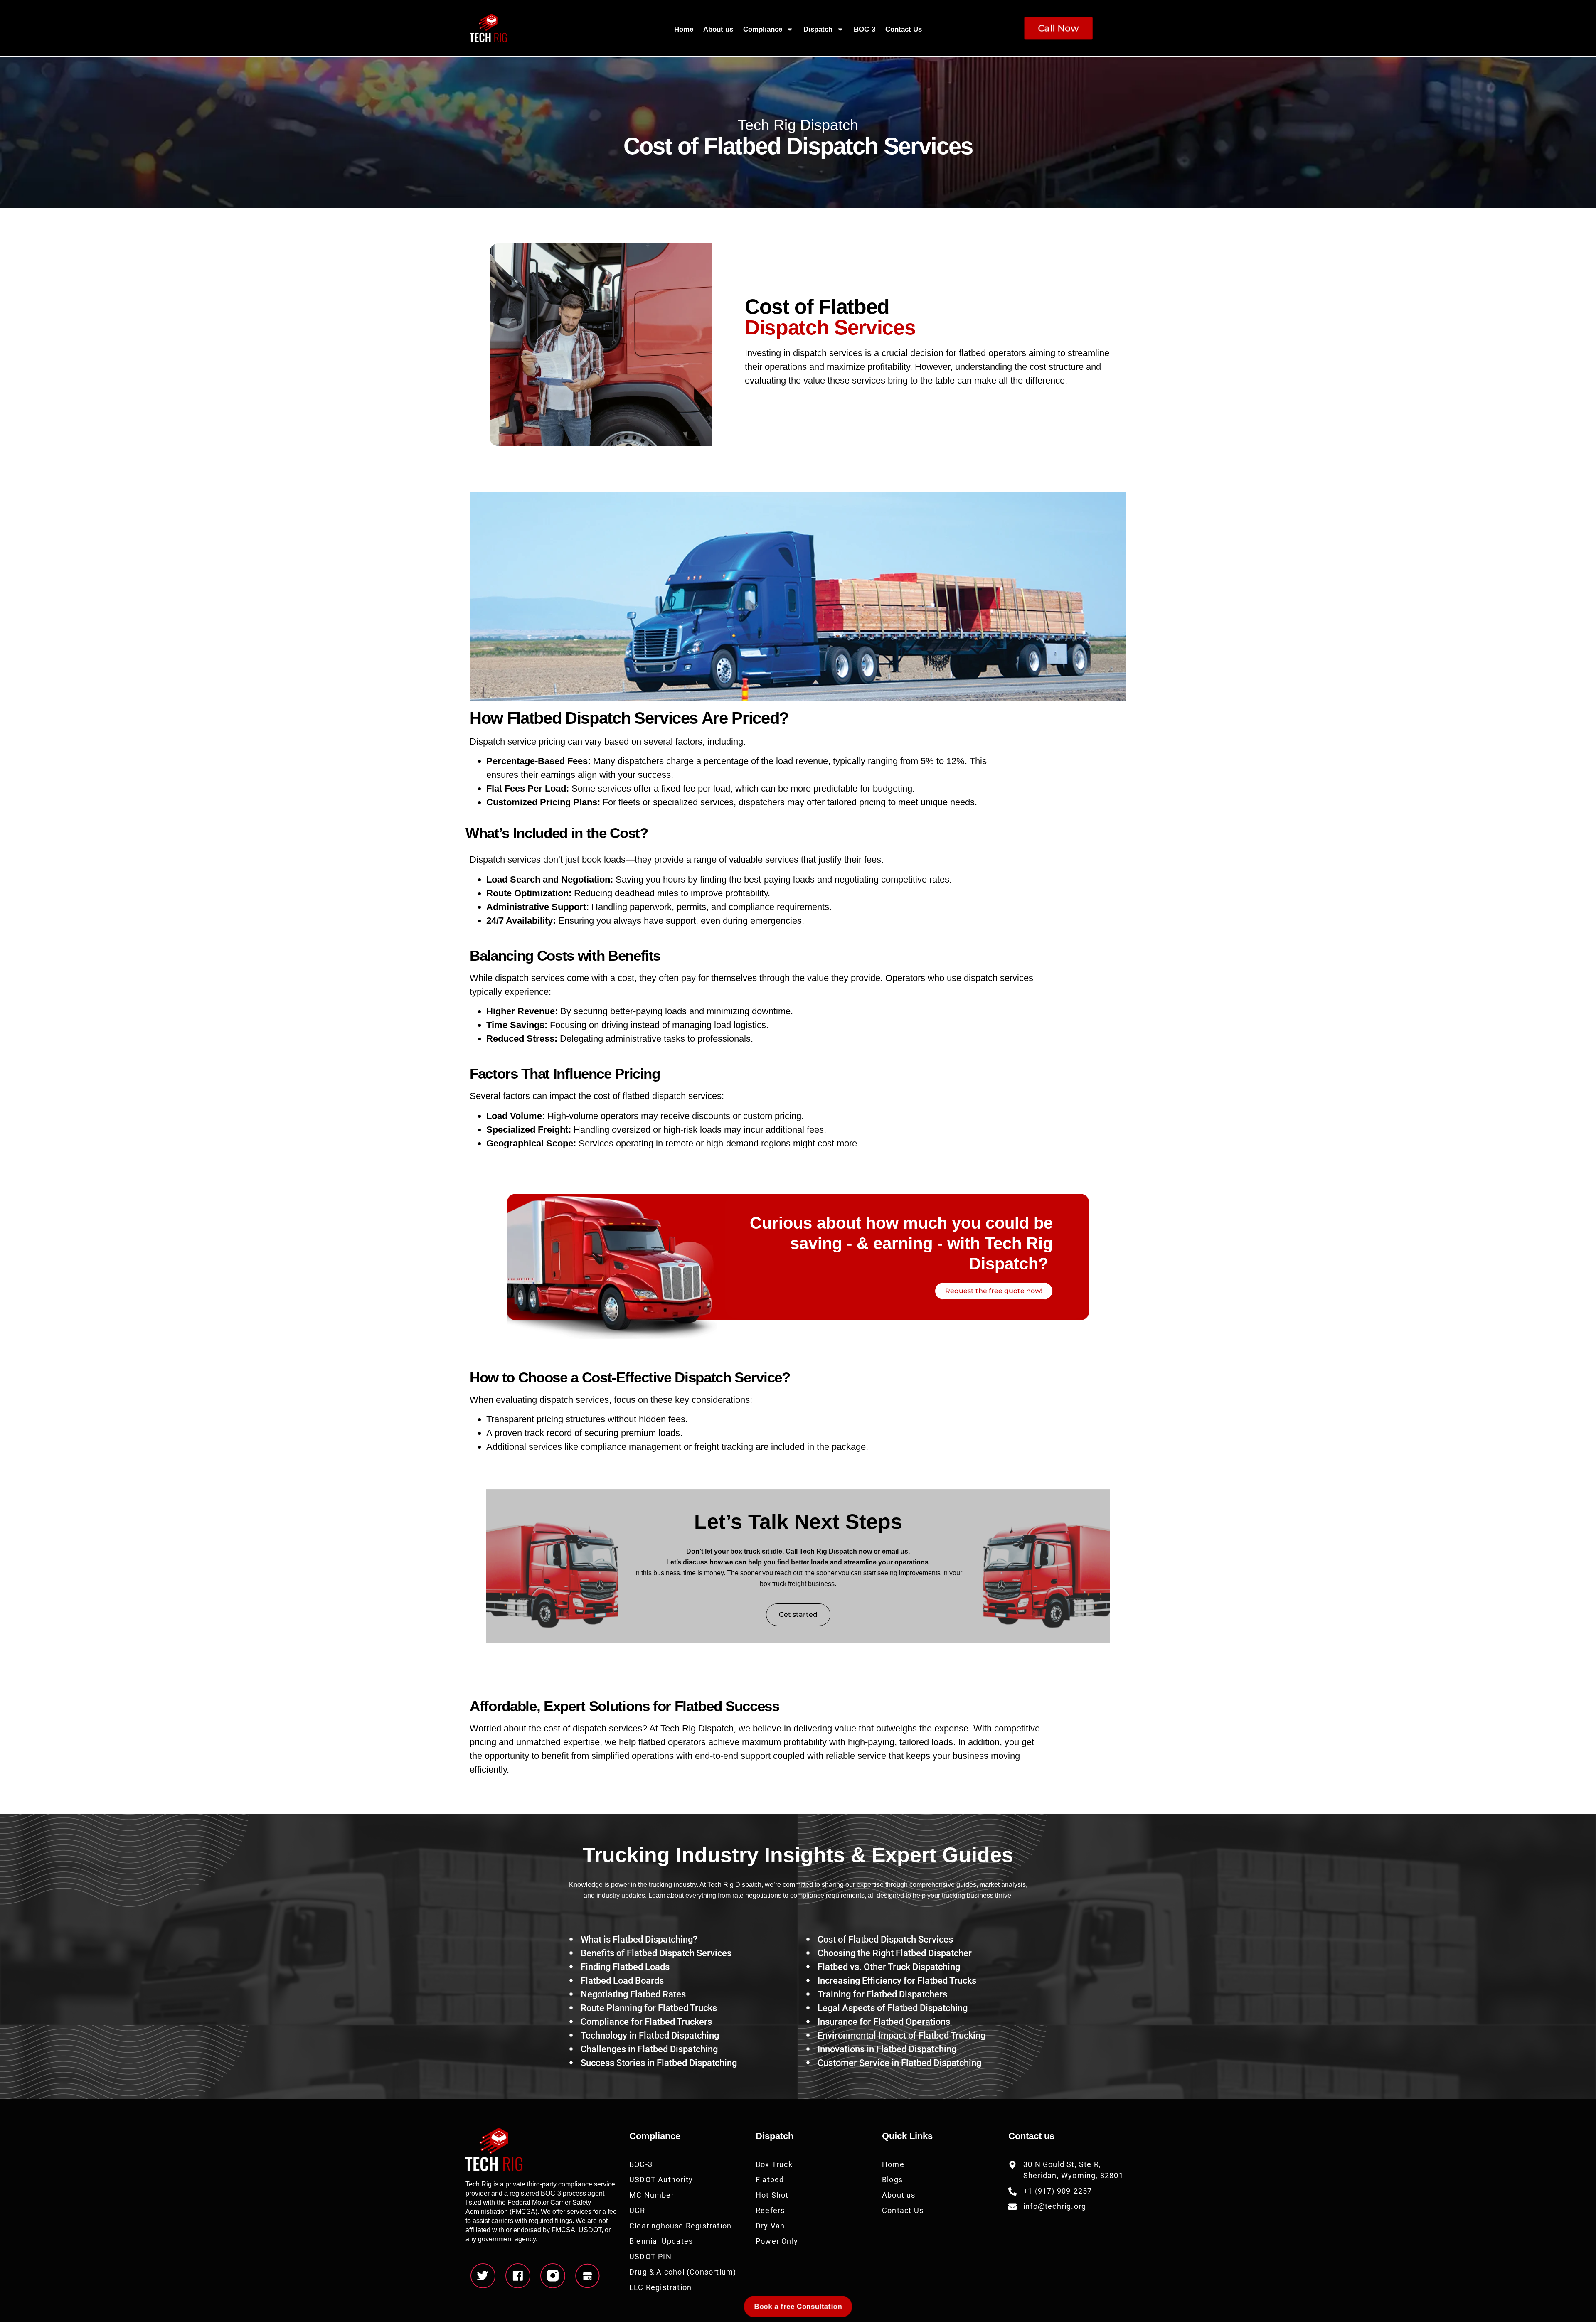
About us (718, 29)
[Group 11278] (553, 2276)
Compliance (763, 29)
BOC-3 (864, 29)
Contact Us (904, 29)
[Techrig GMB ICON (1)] (588, 2276)
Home (684, 29)
